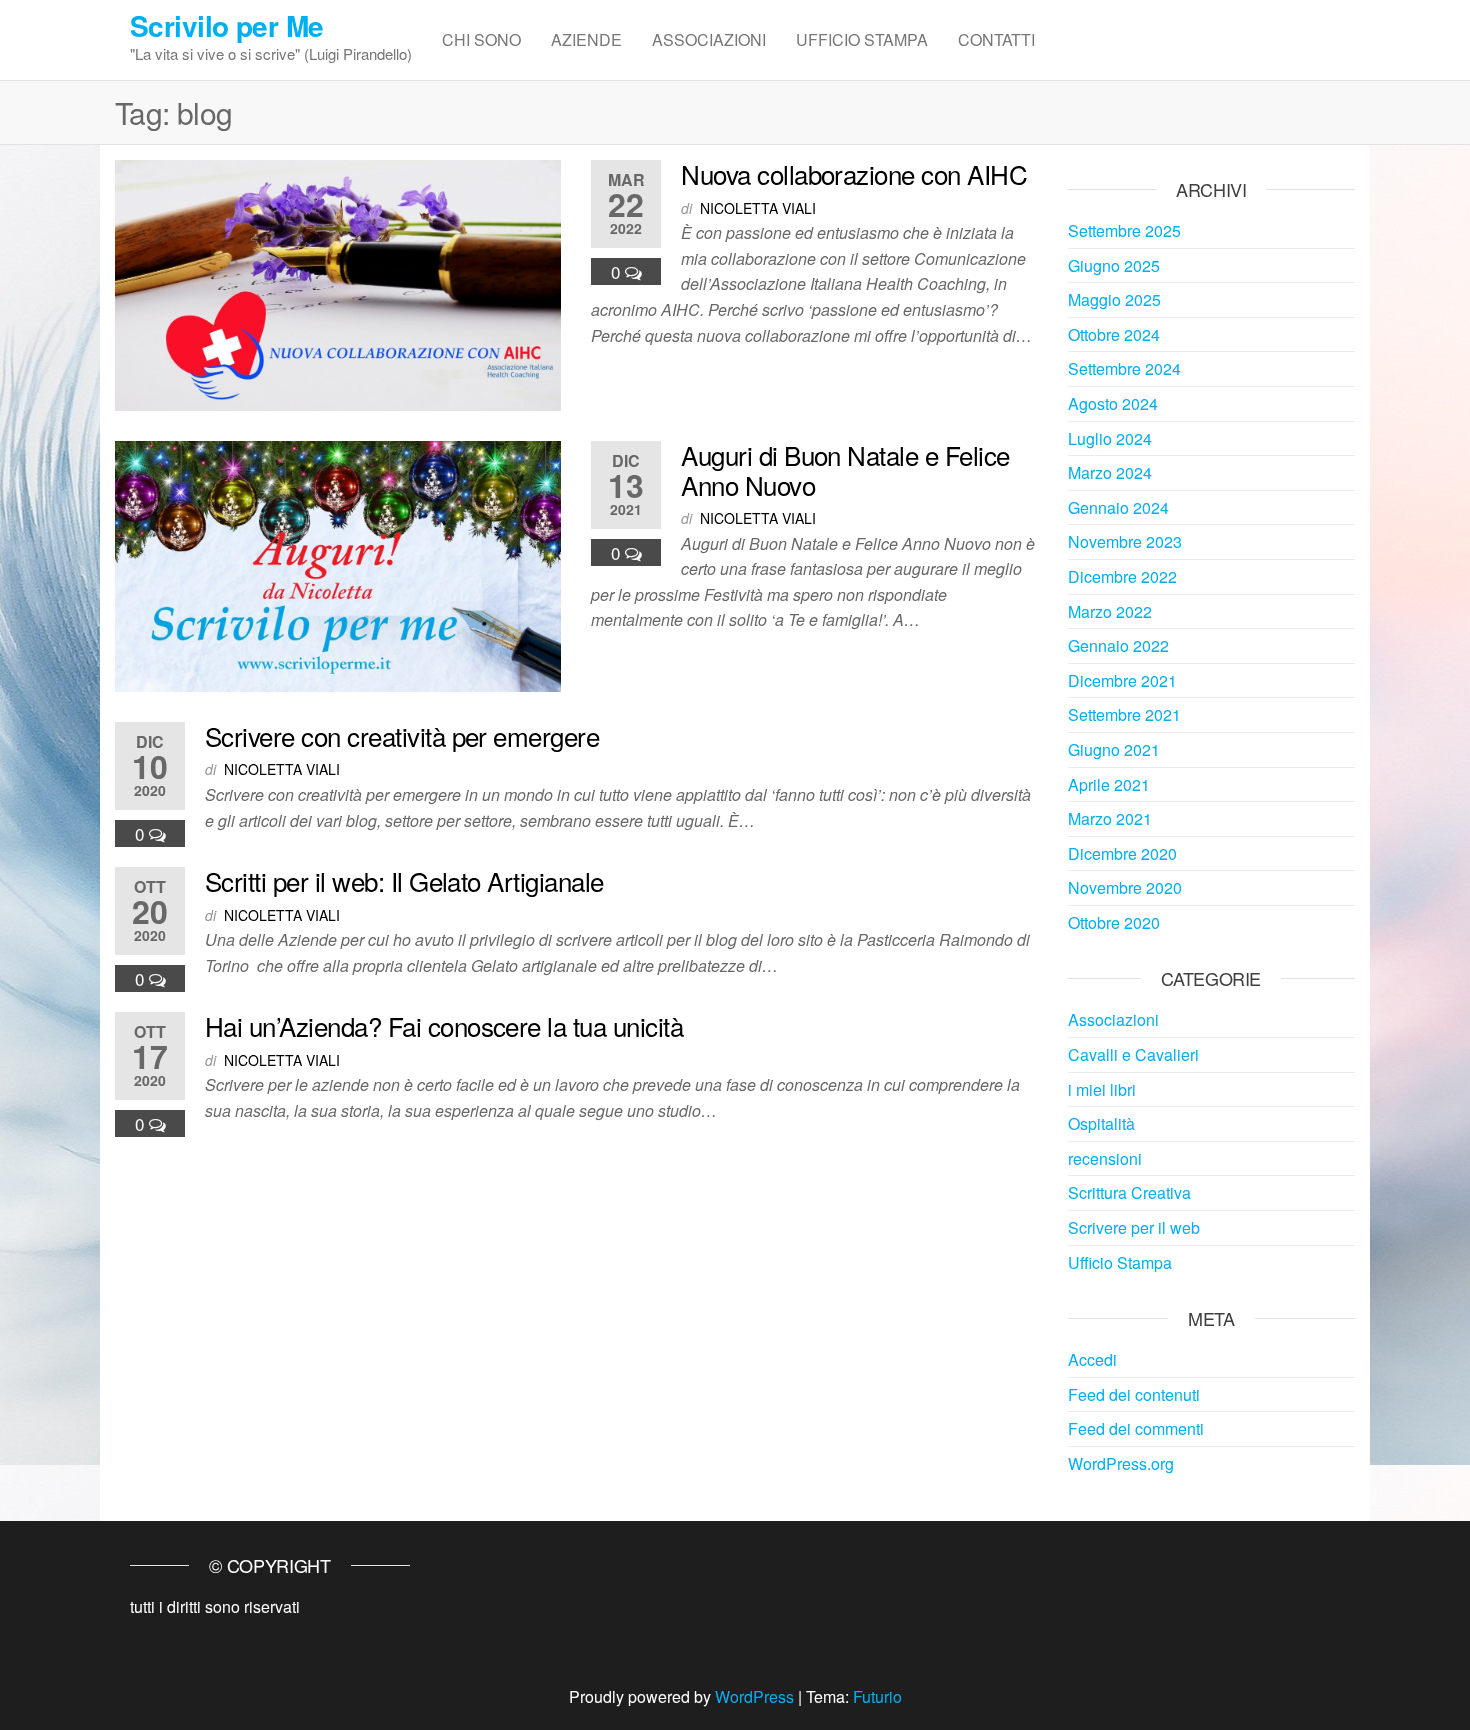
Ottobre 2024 (1114, 334)
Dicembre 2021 (1122, 680)
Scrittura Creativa (1129, 1192)
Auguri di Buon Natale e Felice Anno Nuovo (845, 469)
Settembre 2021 (1124, 714)
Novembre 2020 (1125, 887)
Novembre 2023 (1125, 541)
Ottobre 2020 (1114, 922)
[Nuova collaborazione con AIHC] (338, 283)
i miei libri (1102, 1089)
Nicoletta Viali (758, 208)
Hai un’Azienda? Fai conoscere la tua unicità (444, 1025)
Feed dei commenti (1136, 1428)
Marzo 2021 (1110, 818)
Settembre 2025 (1124, 230)
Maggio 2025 (1114, 299)
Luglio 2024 (1110, 438)
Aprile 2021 (1109, 784)
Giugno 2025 (1114, 265)
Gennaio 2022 (1118, 645)
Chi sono (481, 39)
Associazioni (709, 39)
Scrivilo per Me (227, 25)
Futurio (877, 1696)
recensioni (1105, 1158)
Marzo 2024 (1110, 472)
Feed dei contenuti (1134, 1394)
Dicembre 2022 (1122, 576)
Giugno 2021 (1114, 749)
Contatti (996, 39)
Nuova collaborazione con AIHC (854, 173)
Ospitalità (1101, 1123)
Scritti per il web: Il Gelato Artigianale (404, 880)
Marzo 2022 (1110, 611)
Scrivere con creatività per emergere (402, 735)
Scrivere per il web (1134, 1227)
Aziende (586, 39)
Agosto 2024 (1113, 403)
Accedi (1092, 1359)
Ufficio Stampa (862, 39)
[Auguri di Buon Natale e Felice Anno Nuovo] (338, 564)
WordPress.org (1121, 1463)
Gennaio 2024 (1118, 507)
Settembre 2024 (1124, 368)
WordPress (754, 1696)
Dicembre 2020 (1122, 853)
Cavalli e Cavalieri (1133, 1054)
